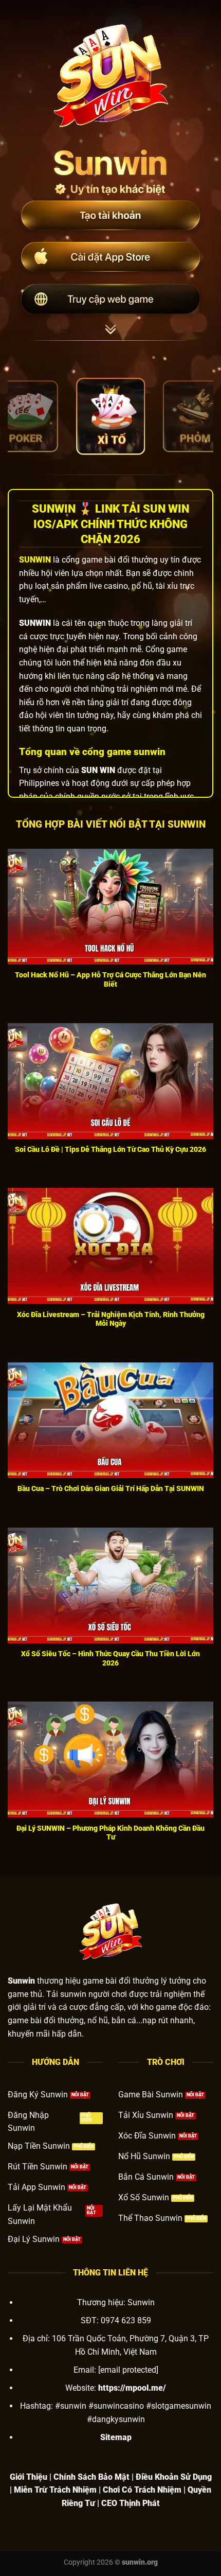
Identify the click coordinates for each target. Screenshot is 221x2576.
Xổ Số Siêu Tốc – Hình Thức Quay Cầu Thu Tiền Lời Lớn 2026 (110, 1658)
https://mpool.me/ (132, 2388)
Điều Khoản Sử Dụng (174, 2477)
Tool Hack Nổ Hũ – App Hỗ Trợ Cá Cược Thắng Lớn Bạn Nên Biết (110, 979)
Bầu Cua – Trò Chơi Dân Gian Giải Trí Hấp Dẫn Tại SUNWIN (111, 1488)
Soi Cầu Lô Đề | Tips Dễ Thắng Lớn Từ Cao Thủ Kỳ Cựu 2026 (110, 1149)
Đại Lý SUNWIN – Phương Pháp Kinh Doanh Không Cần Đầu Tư (110, 1833)
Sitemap (116, 2437)
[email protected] (128, 2370)
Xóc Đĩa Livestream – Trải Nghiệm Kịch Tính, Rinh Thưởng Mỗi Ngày (111, 1319)
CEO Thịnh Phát (131, 2503)
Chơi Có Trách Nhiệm (142, 2490)
